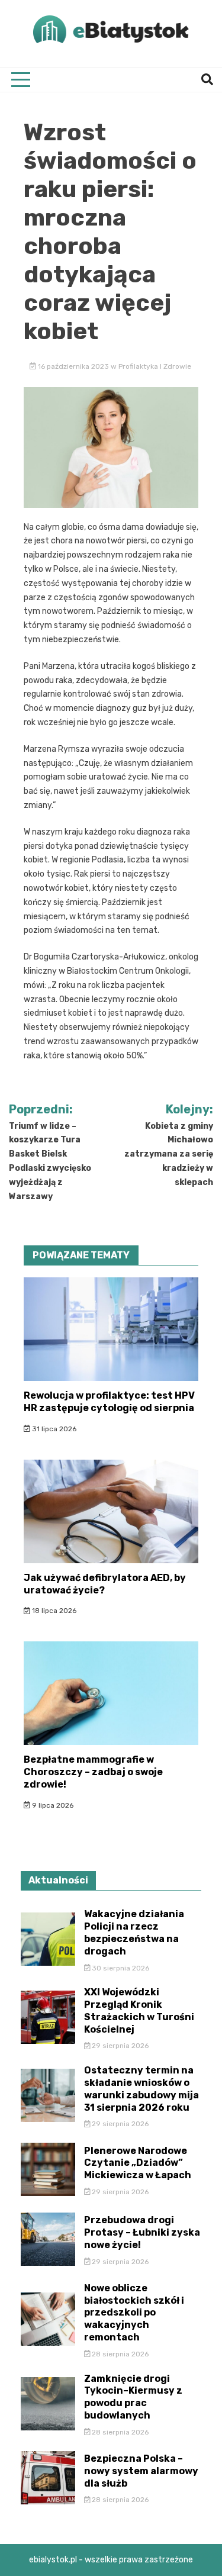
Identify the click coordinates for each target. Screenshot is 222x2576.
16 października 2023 (73, 366)
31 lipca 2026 (53, 1429)
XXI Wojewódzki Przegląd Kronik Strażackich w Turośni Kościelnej (139, 2010)
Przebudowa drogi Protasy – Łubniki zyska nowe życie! (142, 2232)
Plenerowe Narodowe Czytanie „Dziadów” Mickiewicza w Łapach (138, 2163)
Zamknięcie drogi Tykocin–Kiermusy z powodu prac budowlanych (133, 2397)
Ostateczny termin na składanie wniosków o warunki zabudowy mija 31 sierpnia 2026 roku (141, 2089)
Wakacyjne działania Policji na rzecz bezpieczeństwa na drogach (134, 1932)
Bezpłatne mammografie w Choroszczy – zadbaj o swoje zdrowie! (93, 1772)
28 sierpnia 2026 (119, 2354)
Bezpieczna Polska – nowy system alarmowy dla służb (141, 2471)
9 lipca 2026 (52, 1805)
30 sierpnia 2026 (120, 1968)
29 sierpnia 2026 (119, 2046)
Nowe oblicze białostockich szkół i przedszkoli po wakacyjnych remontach (134, 2313)
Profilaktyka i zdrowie (155, 366)
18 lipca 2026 (53, 1611)
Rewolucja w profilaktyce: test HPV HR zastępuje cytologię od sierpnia (109, 1402)
